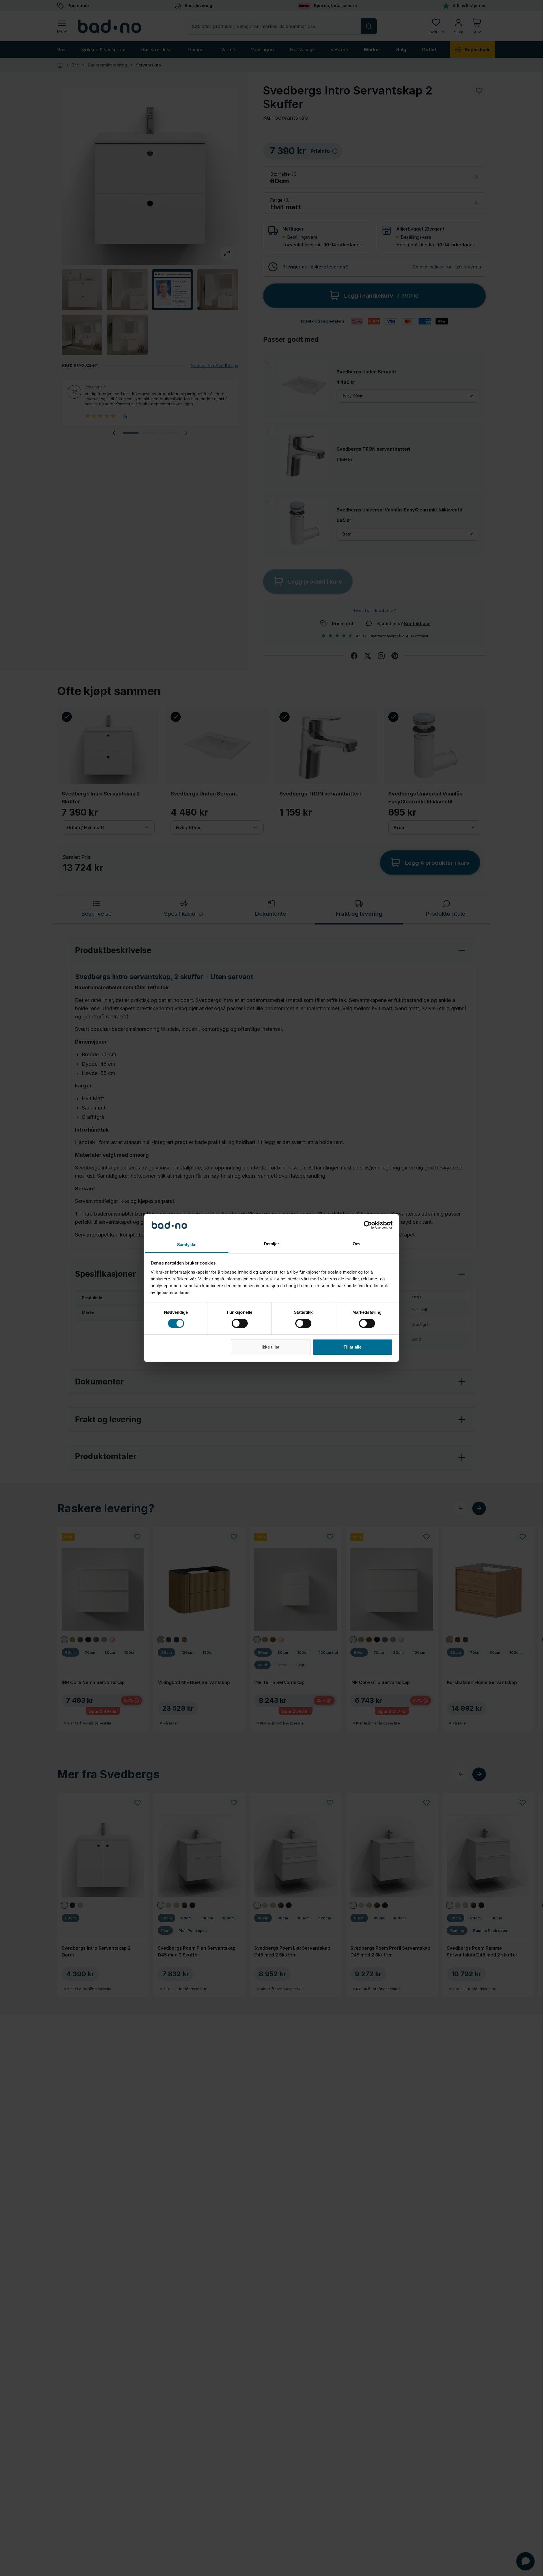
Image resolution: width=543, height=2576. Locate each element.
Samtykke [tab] (187, 1245)
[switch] (240, 1323)
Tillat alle (353, 1347)
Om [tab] (356, 1244)
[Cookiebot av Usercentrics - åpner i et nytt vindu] (368, 1225)
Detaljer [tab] (272, 1244)
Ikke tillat (271, 1347)
